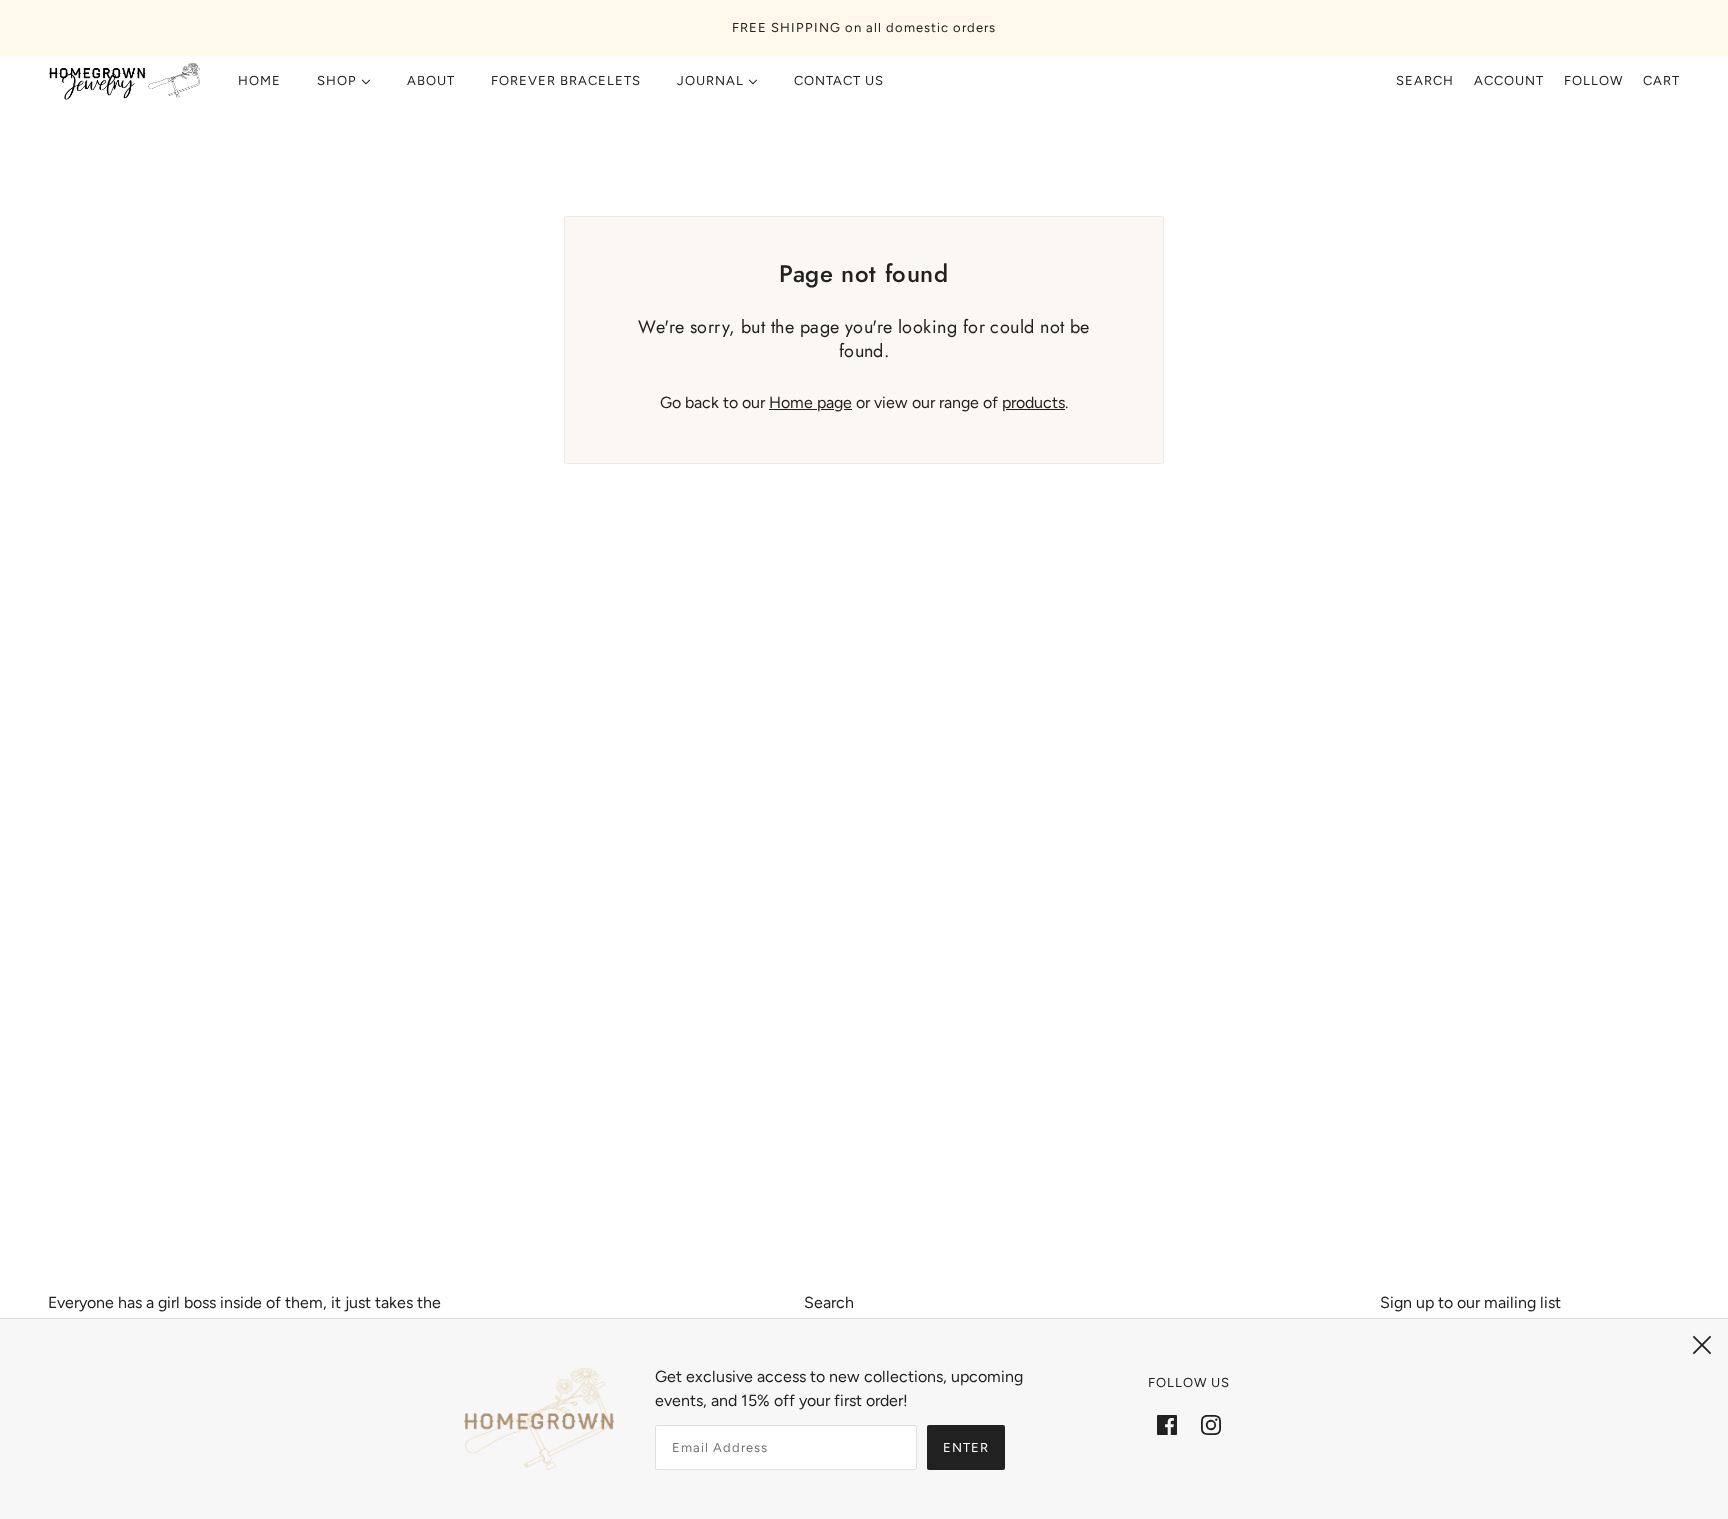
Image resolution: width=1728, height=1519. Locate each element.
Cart (1661, 80)
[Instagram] (1211, 1424)
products (1033, 402)
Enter (966, 1447)
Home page (810, 402)
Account (1509, 80)
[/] (125, 81)
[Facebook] (1167, 1424)
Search (1425, 80)
